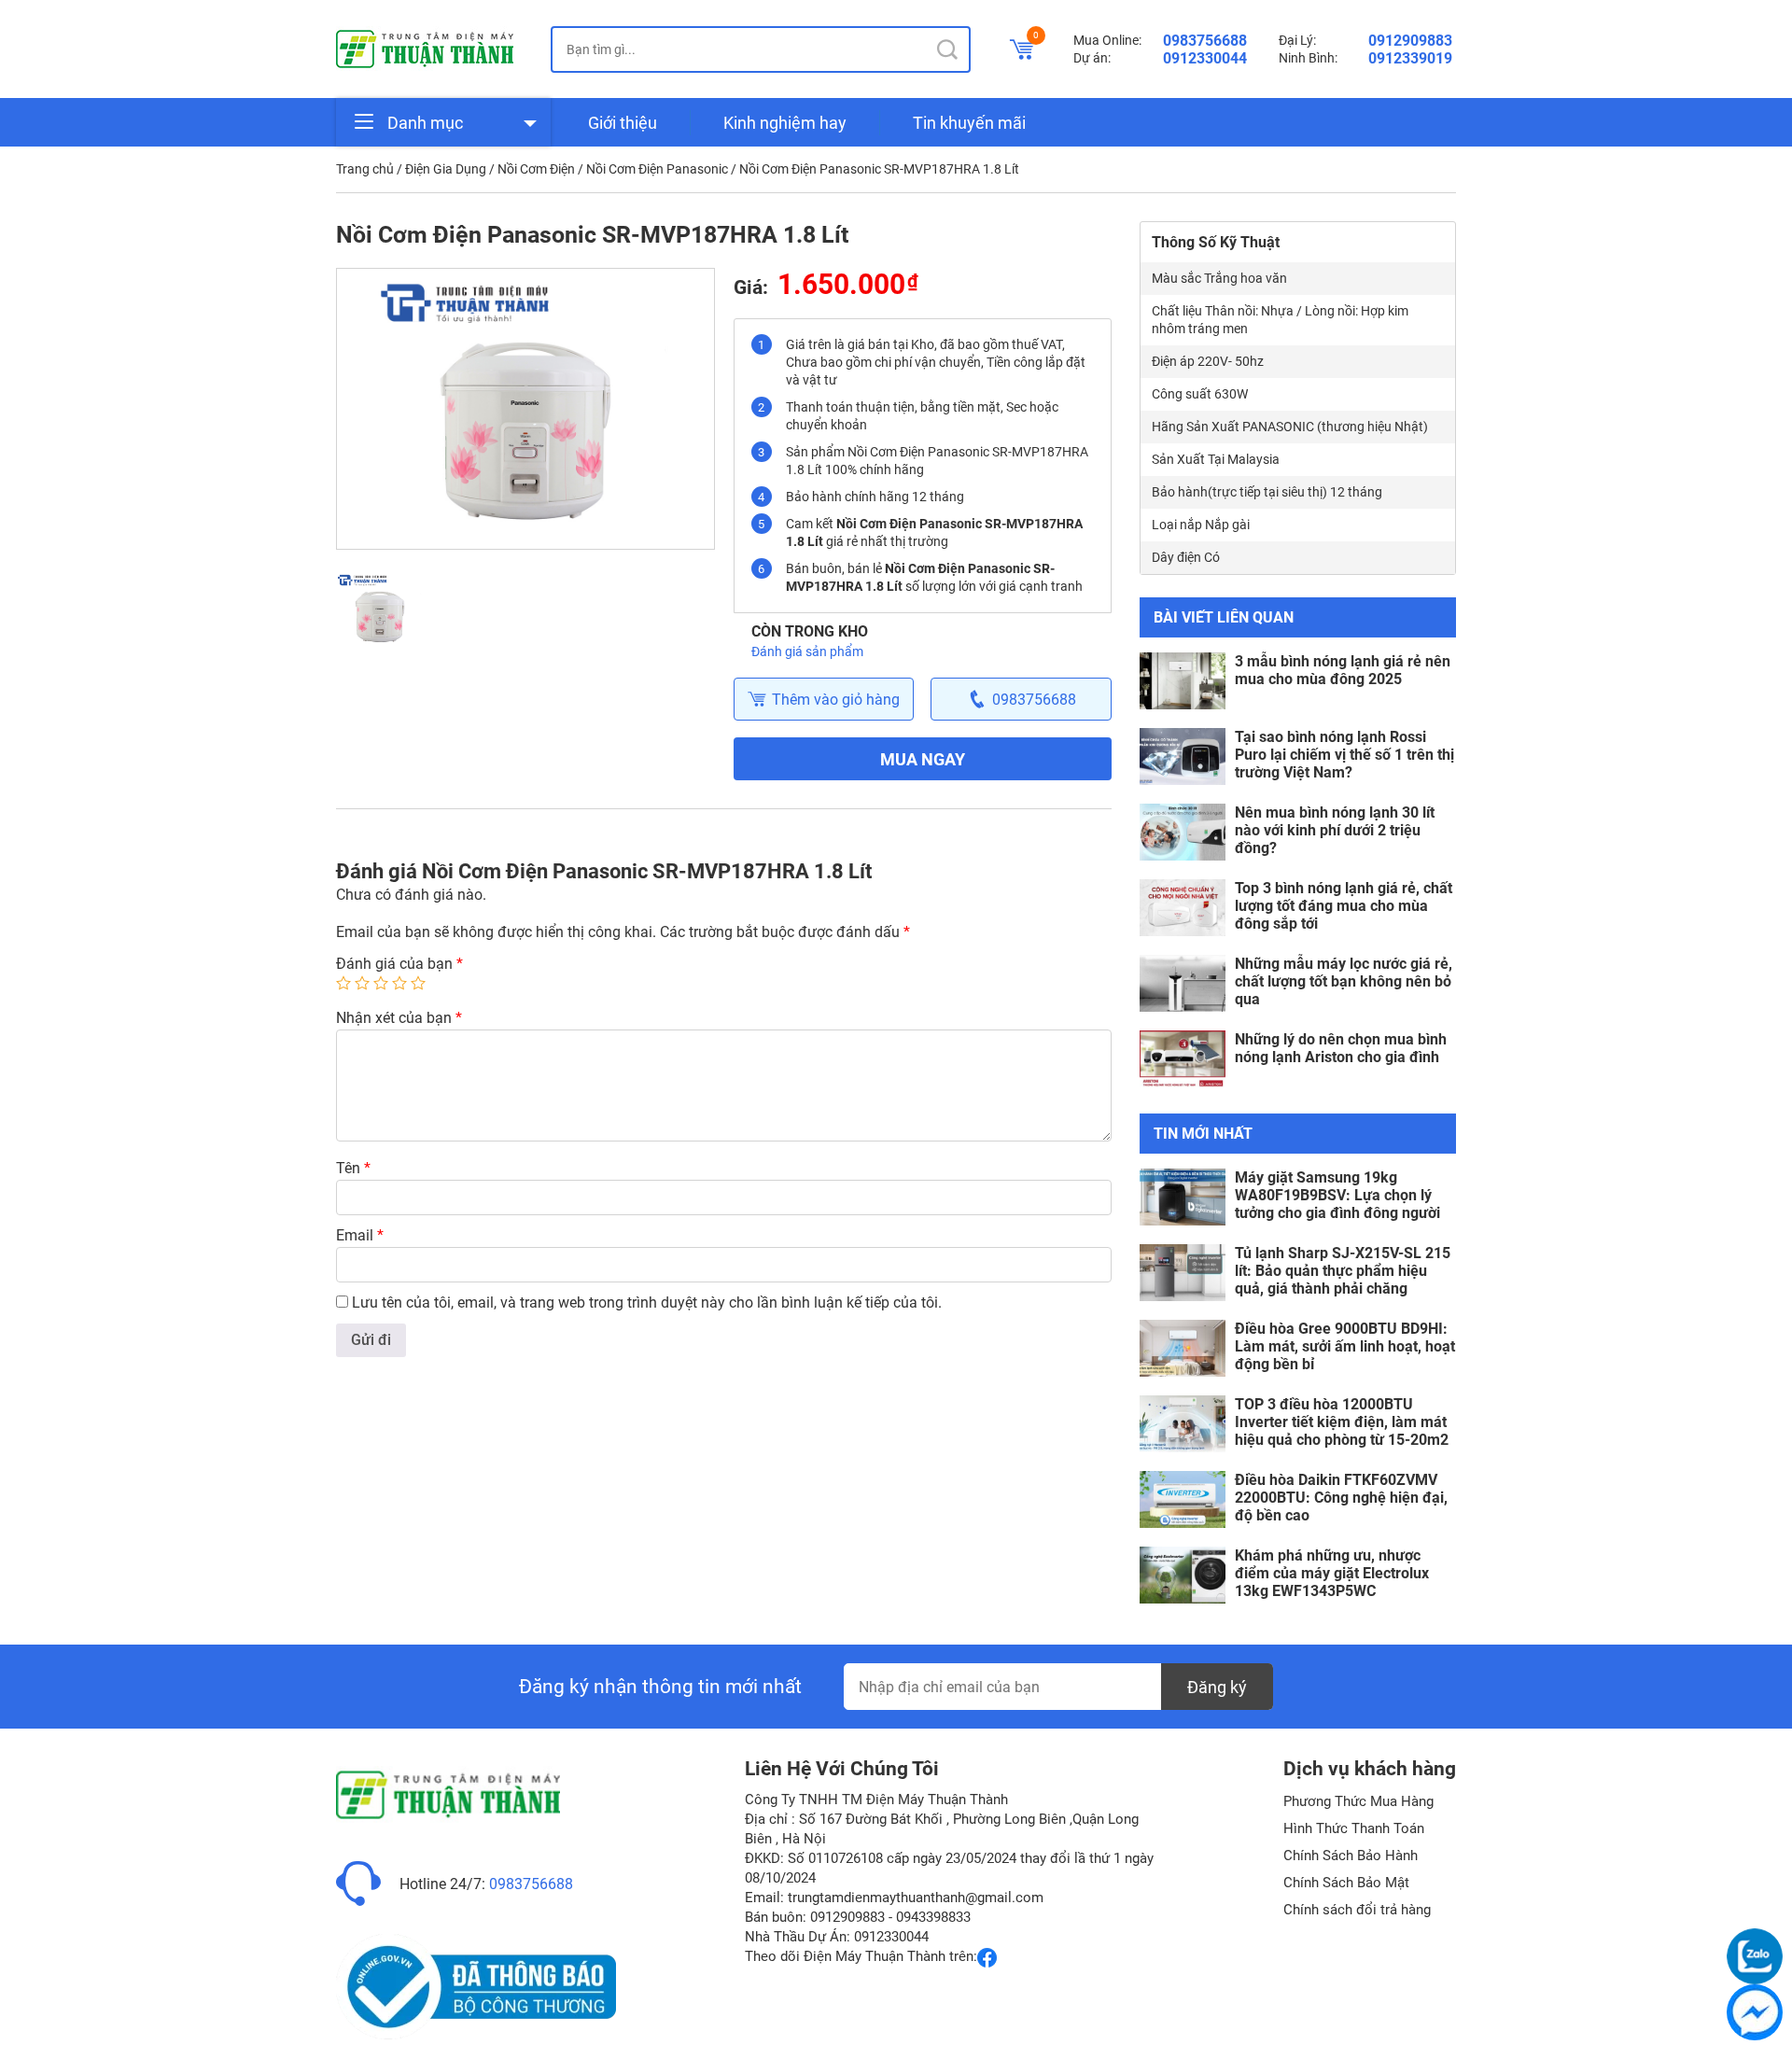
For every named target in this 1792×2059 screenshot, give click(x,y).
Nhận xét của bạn (399, 1018)
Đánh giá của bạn (399, 964)
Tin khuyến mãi (969, 123)
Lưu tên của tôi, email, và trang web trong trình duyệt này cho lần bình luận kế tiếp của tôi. (647, 1303)
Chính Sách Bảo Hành (1351, 1856)
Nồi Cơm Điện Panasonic (657, 169)
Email (360, 1235)
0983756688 (1205, 41)
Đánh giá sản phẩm (807, 651)
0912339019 (1410, 58)
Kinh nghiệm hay (785, 123)
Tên (353, 1168)
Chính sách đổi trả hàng (1357, 1910)
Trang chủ (365, 169)
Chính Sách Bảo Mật (1346, 1883)
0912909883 (1410, 41)
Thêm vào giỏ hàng (836, 700)
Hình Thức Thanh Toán (1354, 1828)
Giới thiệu (623, 123)
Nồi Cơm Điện (536, 169)
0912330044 (1205, 58)
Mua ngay (923, 759)
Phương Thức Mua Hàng (1358, 1801)
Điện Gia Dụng (446, 169)
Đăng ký (1217, 1687)
